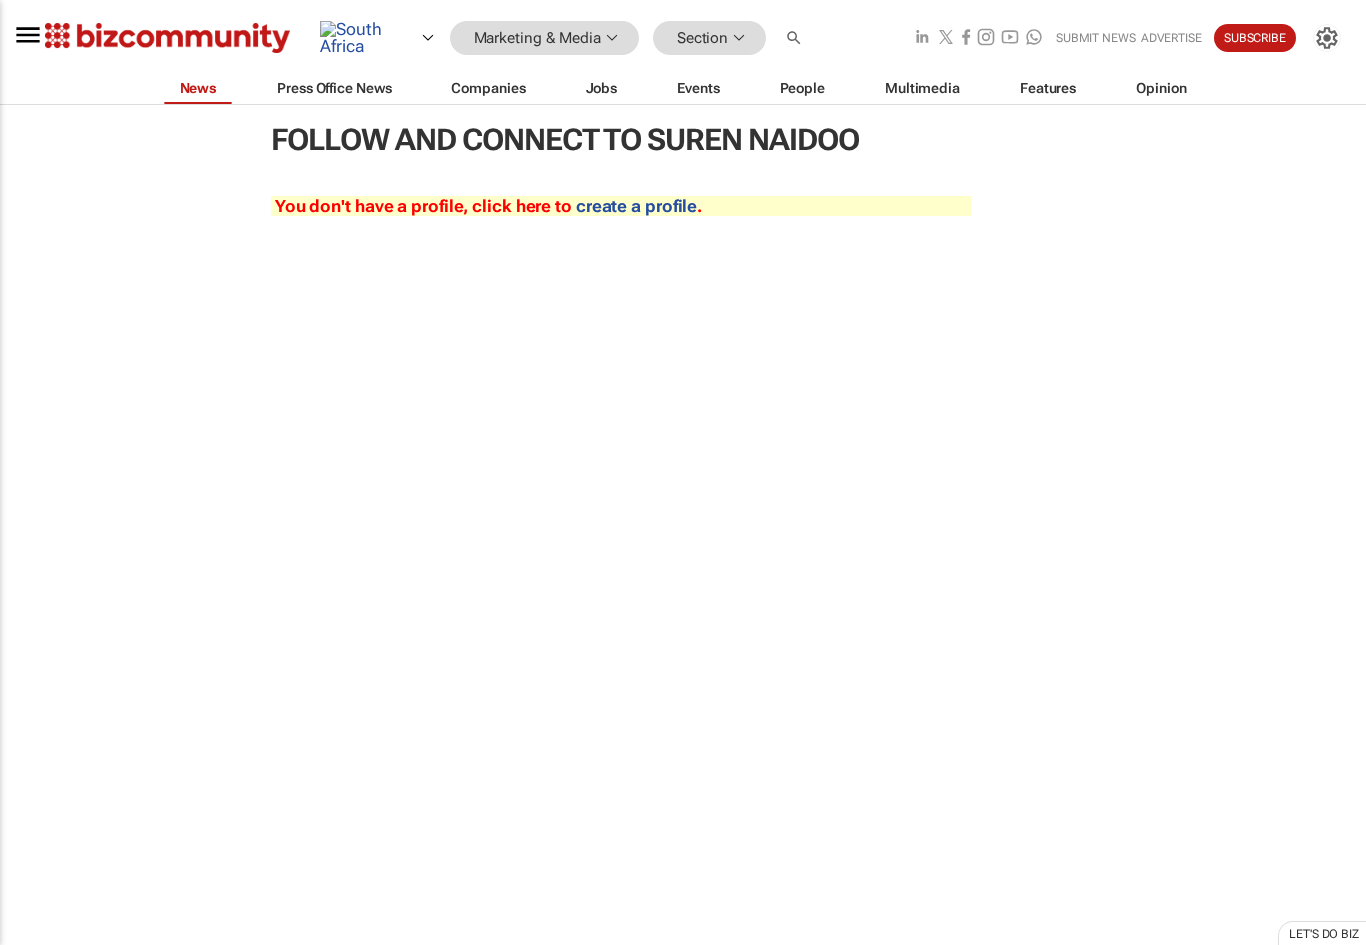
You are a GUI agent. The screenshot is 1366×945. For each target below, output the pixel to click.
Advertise (1171, 38)
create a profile (636, 206)
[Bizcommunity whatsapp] (1034, 38)
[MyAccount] (1327, 38)
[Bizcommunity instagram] (986, 38)
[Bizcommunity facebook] (966, 38)
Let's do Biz (1324, 934)
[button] (796, 38)
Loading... (38, 935)
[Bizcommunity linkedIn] (922, 38)
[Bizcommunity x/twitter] (946, 38)
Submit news (1096, 38)
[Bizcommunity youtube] (1010, 38)
